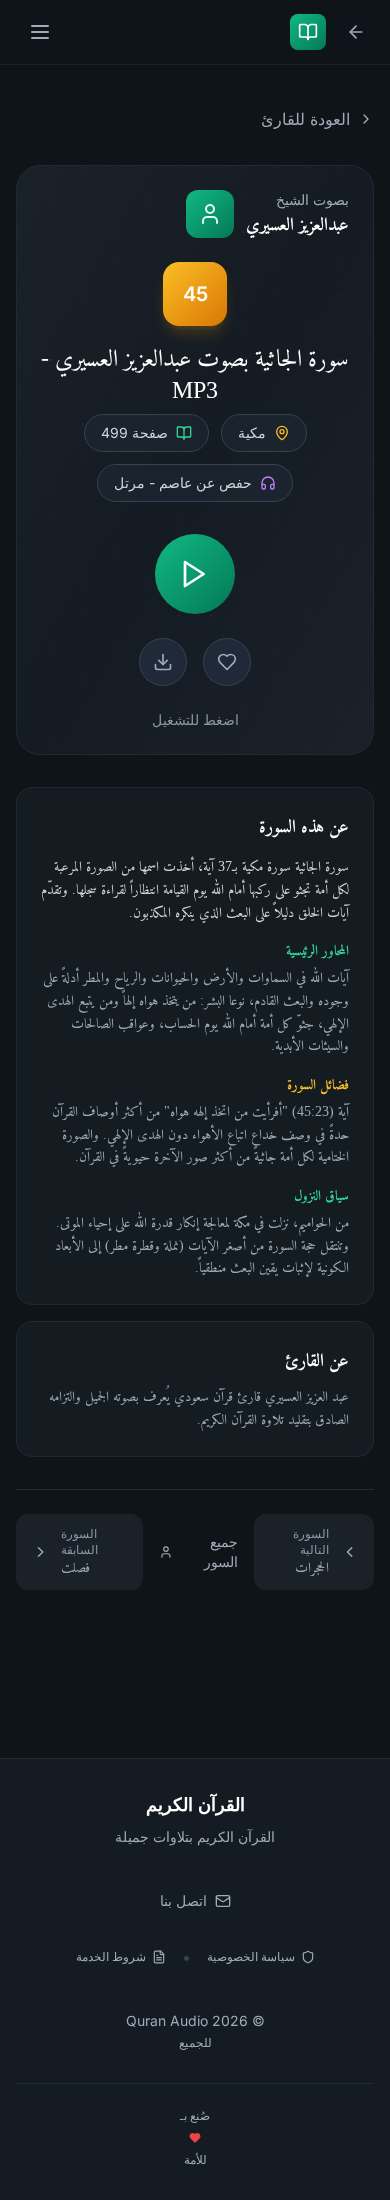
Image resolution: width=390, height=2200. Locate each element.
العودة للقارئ (305, 119)
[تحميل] (163, 662)
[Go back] (352, 32)
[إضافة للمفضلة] (227, 662)
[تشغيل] (195, 574)
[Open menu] (38, 32)
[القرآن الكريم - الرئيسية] (304, 32)
